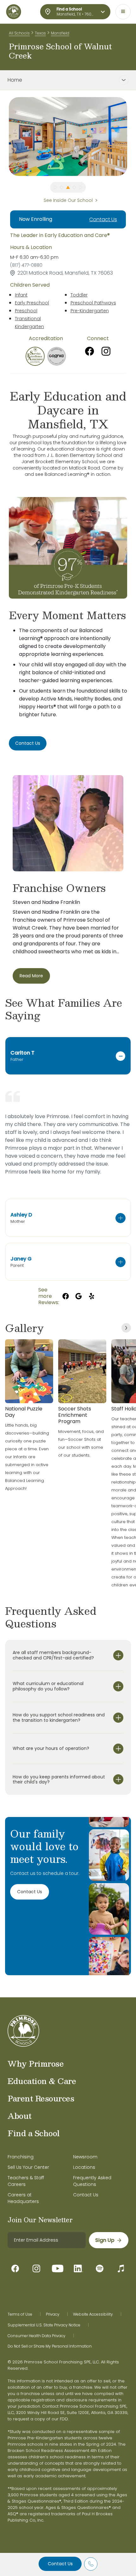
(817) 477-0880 (26, 265)
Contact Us (60, 2564)
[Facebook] (90, 351)
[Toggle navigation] (123, 12)
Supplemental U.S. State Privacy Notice (44, 2325)
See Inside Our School (68, 200)
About (20, 2116)
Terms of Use (20, 2314)
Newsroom (85, 2157)
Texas (40, 33)
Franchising (21, 2157)
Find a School (34, 2133)
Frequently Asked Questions (92, 2181)
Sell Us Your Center (28, 2167)
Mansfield (60, 33)
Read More (31, 976)
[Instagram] (106, 351)
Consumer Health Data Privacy (37, 2336)
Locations (84, 2167)
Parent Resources (41, 2098)
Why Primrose (36, 2063)
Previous (4, 136)
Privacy (53, 2314)
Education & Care (42, 2081)
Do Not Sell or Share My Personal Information (50, 2346)
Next (132, 136)
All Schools (19, 33)
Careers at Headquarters (23, 2198)
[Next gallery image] (126, 1328)
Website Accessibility (93, 2314)
